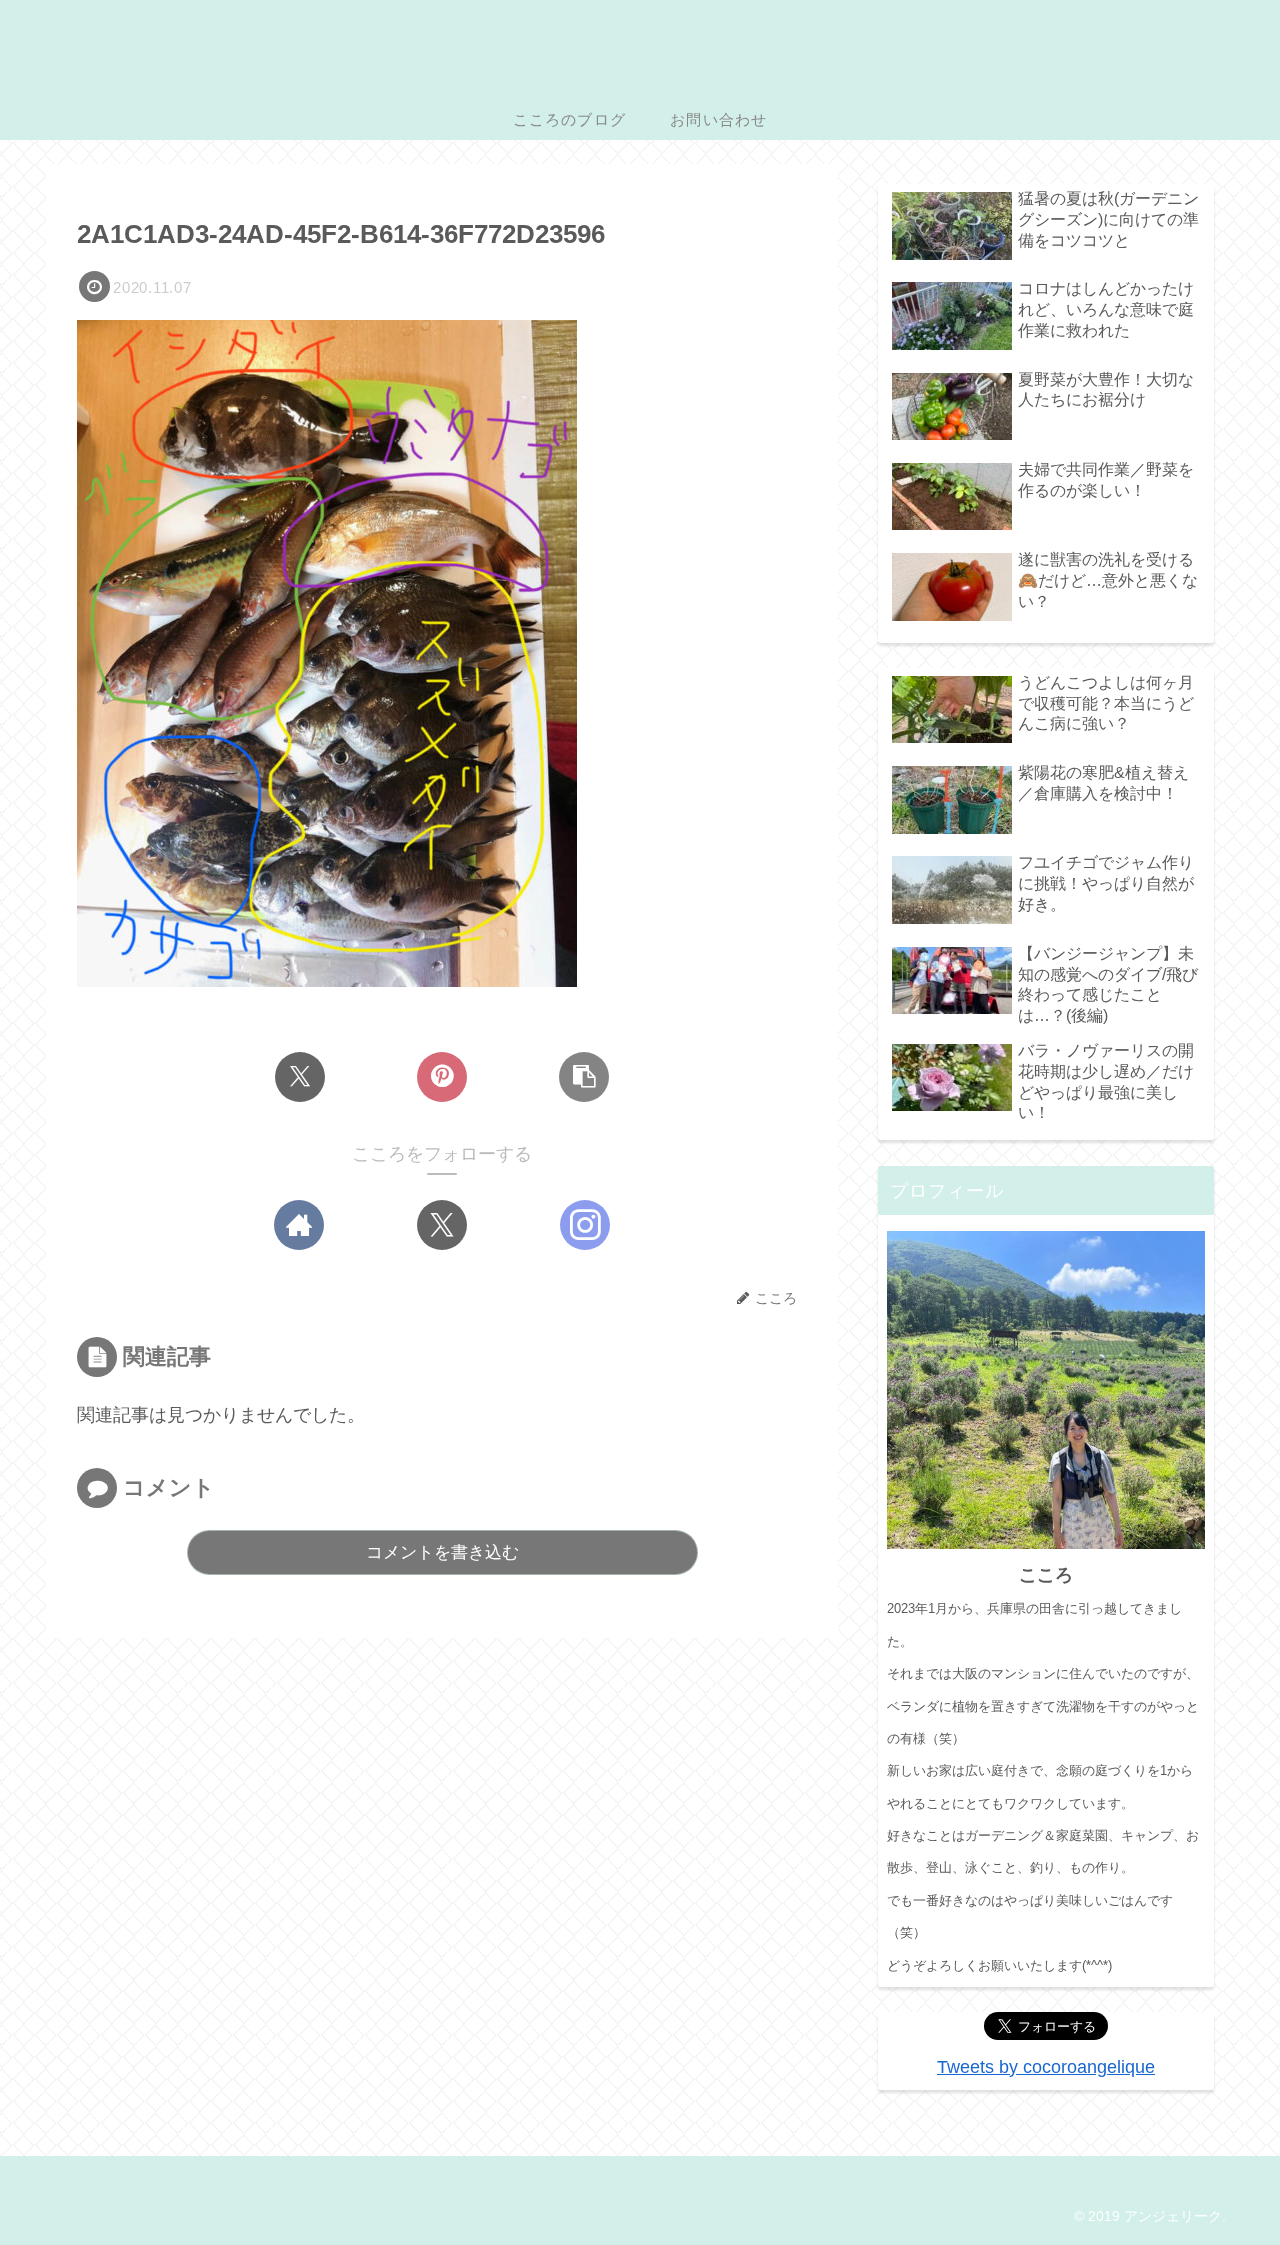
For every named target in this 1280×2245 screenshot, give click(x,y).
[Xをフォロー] (442, 1225)
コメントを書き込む (442, 1552)
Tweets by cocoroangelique (1046, 2067)
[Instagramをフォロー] (585, 1225)
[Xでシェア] (300, 1077)
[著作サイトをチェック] (299, 1225)
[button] (584, 1077)
